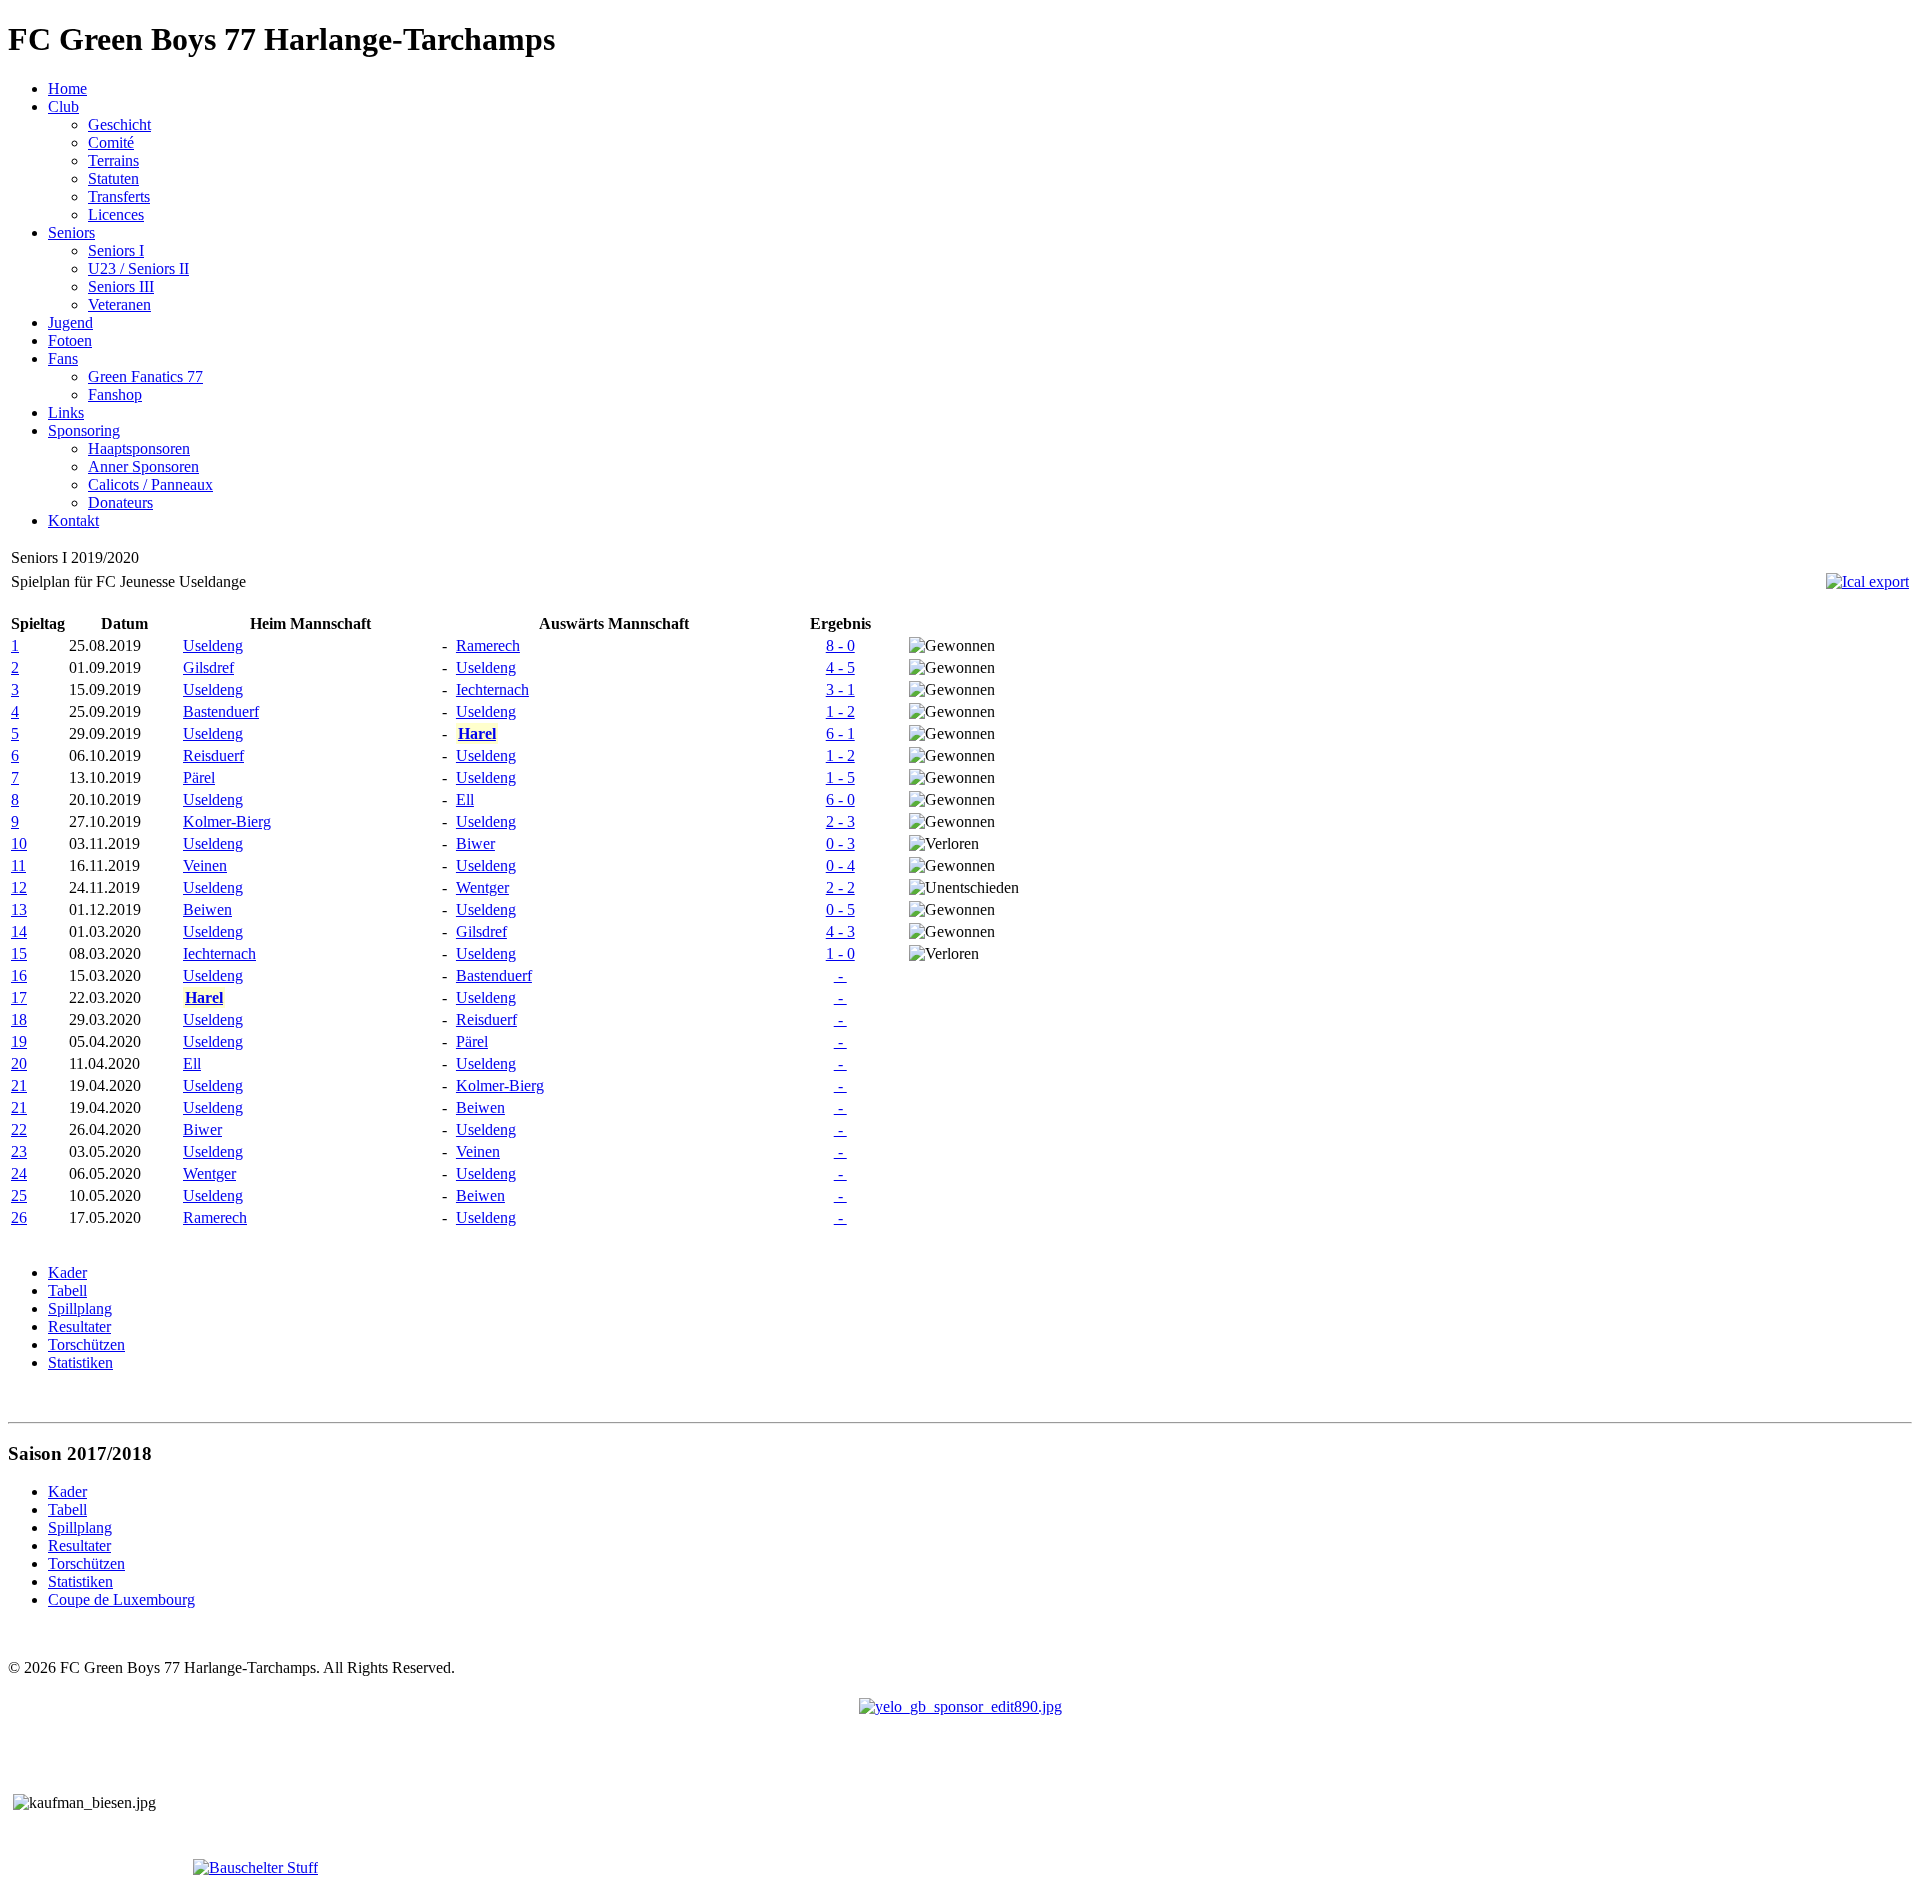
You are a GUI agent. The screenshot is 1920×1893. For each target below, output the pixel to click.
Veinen (205, 865)
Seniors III (121, 286)
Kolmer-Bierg (227, 821)
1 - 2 (840, 711)
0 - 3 (840, 843)
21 (19, 1085)
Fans (63, 358)
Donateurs (120, 502)
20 (19, 1063)
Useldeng (213, 645)
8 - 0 (840, 645)
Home (67, 88)
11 (18, 865)
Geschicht (119, 124)
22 (19, 1129)
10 (19, 843)
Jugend (70, 322)
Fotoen (70, 340)
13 (19, 909)
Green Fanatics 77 (145, 376)
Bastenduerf (221, 711)
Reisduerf (213, 755)
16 (19, 975)
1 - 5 (840, 777)
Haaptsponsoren (139, 448)
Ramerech (488, 645)
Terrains (113, 160)
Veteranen (119, 304)
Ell (465, 799)
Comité (111, 142)
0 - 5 (840, 909)
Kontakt (73, 520)
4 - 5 (840, 667)
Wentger (482, 887)
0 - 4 (840, 865)
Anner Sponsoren (143, 466)
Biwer (475, 843)
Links (66, 412)
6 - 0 (840, 799)
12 (19, 887)
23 (19, 1151)
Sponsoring (84, 430)
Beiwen (207, 909)
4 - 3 (840, 931)
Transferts (119, 196)
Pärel (199, 777)
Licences (116, 214)
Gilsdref (208, 667)
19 (19, 1041)
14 (19, 931)
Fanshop (115, 394)
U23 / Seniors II (138, 268)
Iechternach (492, 689)
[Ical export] (1867, 581)
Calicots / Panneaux (150, 484)
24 (19, 1173)
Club (63, 106)
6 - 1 (840, 733)
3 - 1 (840, 689)
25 (19, 1195)
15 (19, 953)
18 (19, 1019)
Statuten (113, 178)
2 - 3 (840, 821)
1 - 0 (840, 953)
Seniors (71, 232)
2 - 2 (840, 887)
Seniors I (116, 250)
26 (19, 1217)
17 (19, 997)
